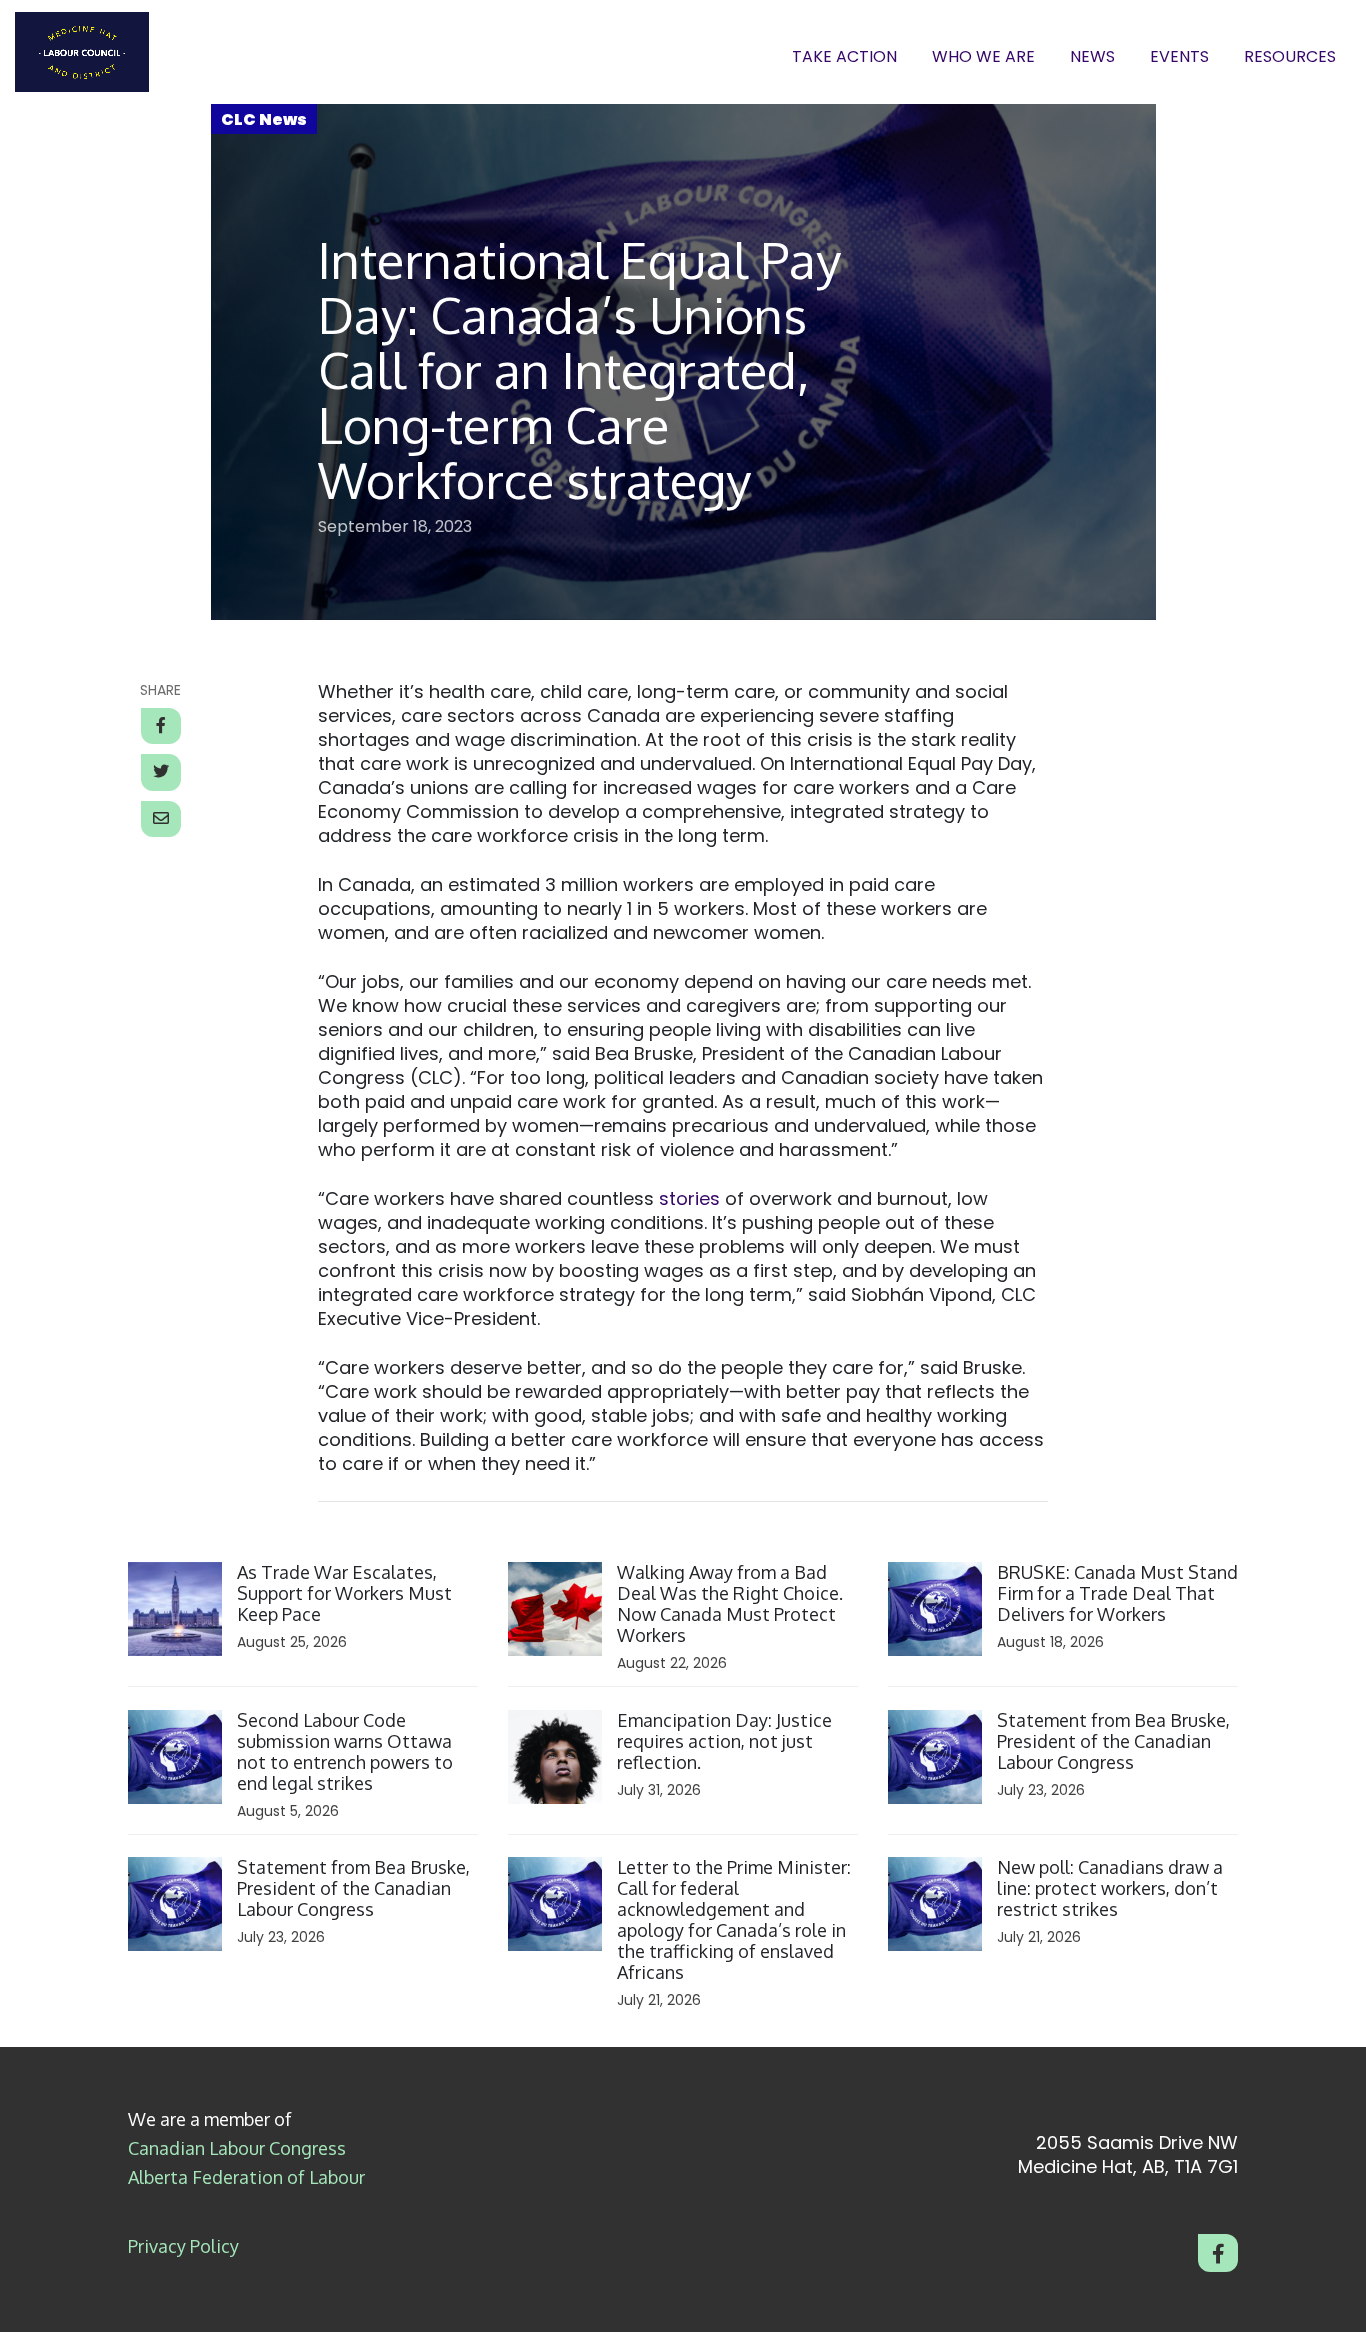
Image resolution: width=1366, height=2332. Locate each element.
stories (689, 1198)
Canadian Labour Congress (237, 2148)
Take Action (844, 57)
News (1092, 57)
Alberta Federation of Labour (246, 2177)
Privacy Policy (183, 2246)
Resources (1290, 57)
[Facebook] (1218, 2253)
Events (1179, 57)
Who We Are (983, 57)
